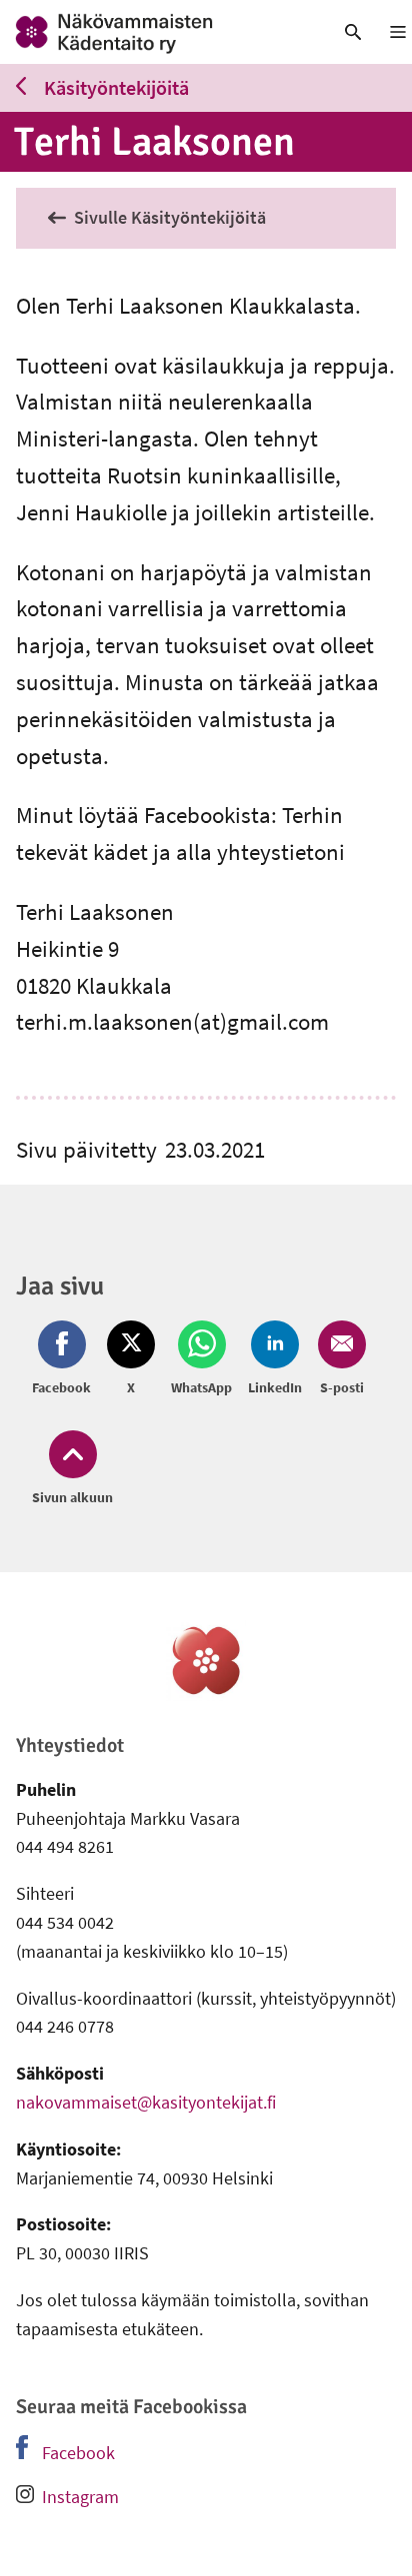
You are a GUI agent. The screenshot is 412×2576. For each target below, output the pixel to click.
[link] (154, 32)
